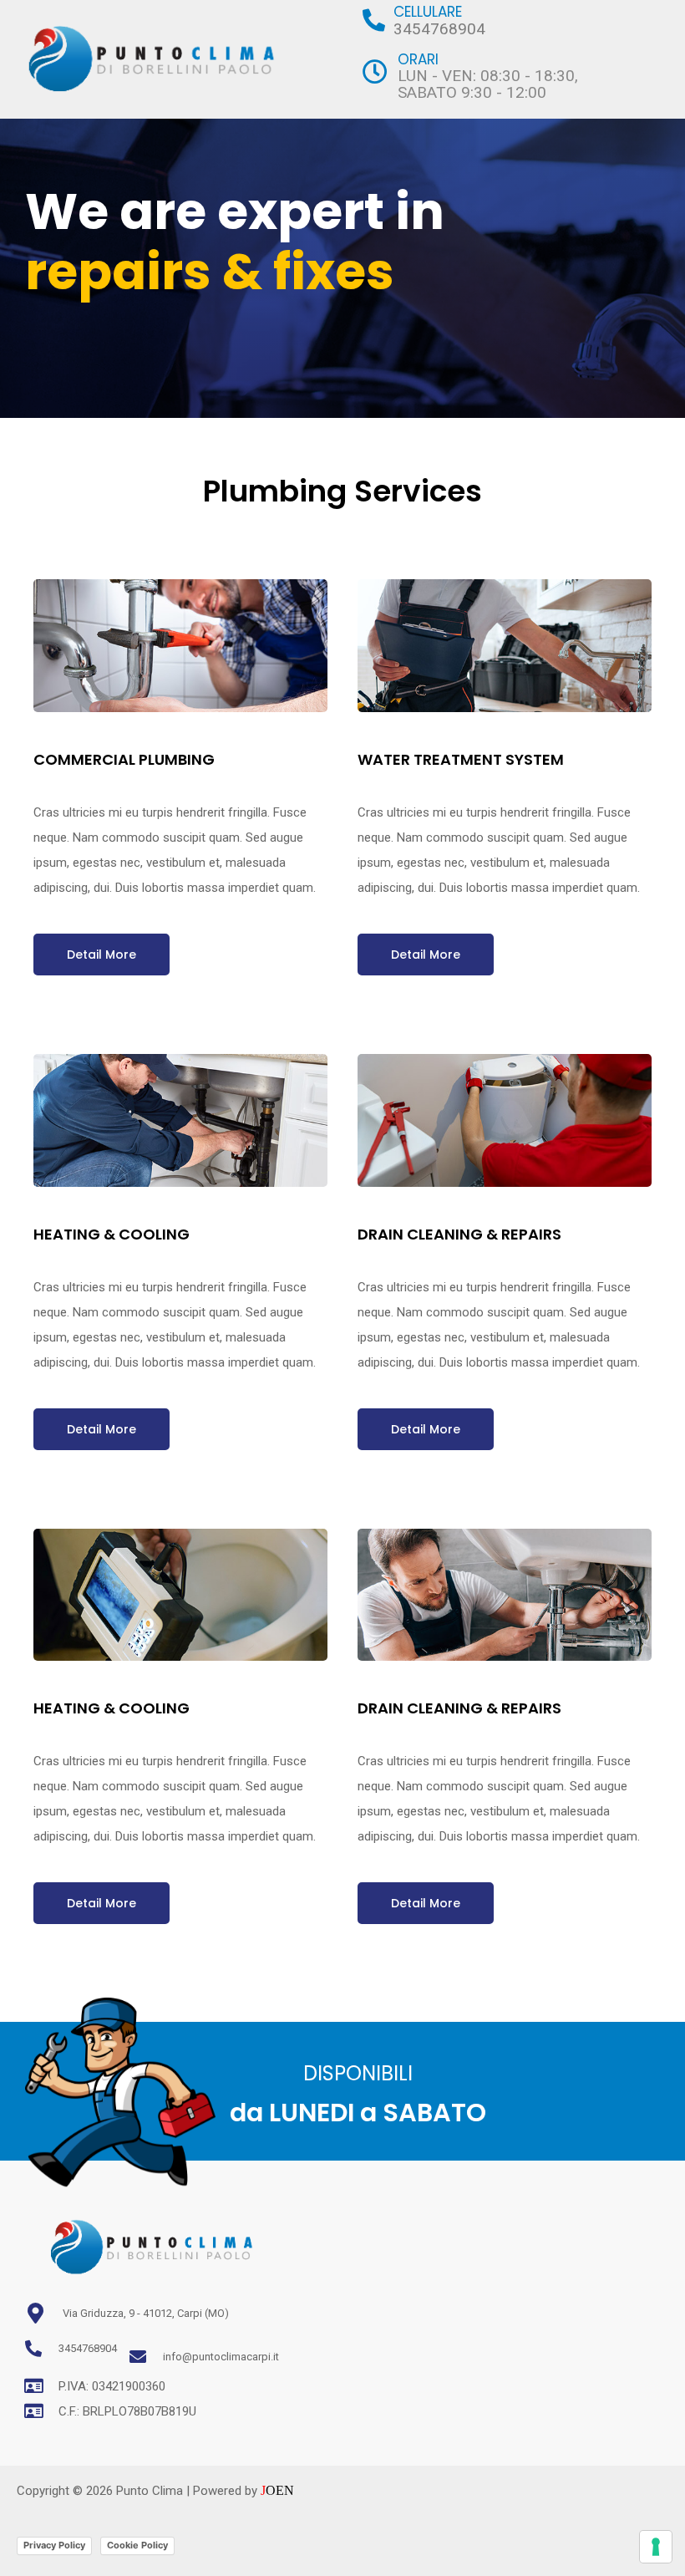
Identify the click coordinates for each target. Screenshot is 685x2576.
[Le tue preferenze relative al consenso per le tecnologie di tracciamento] (656, 2547)
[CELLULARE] (374, 20)
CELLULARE (428, 12)
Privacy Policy (54, 2545)
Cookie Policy (137, 2545)
